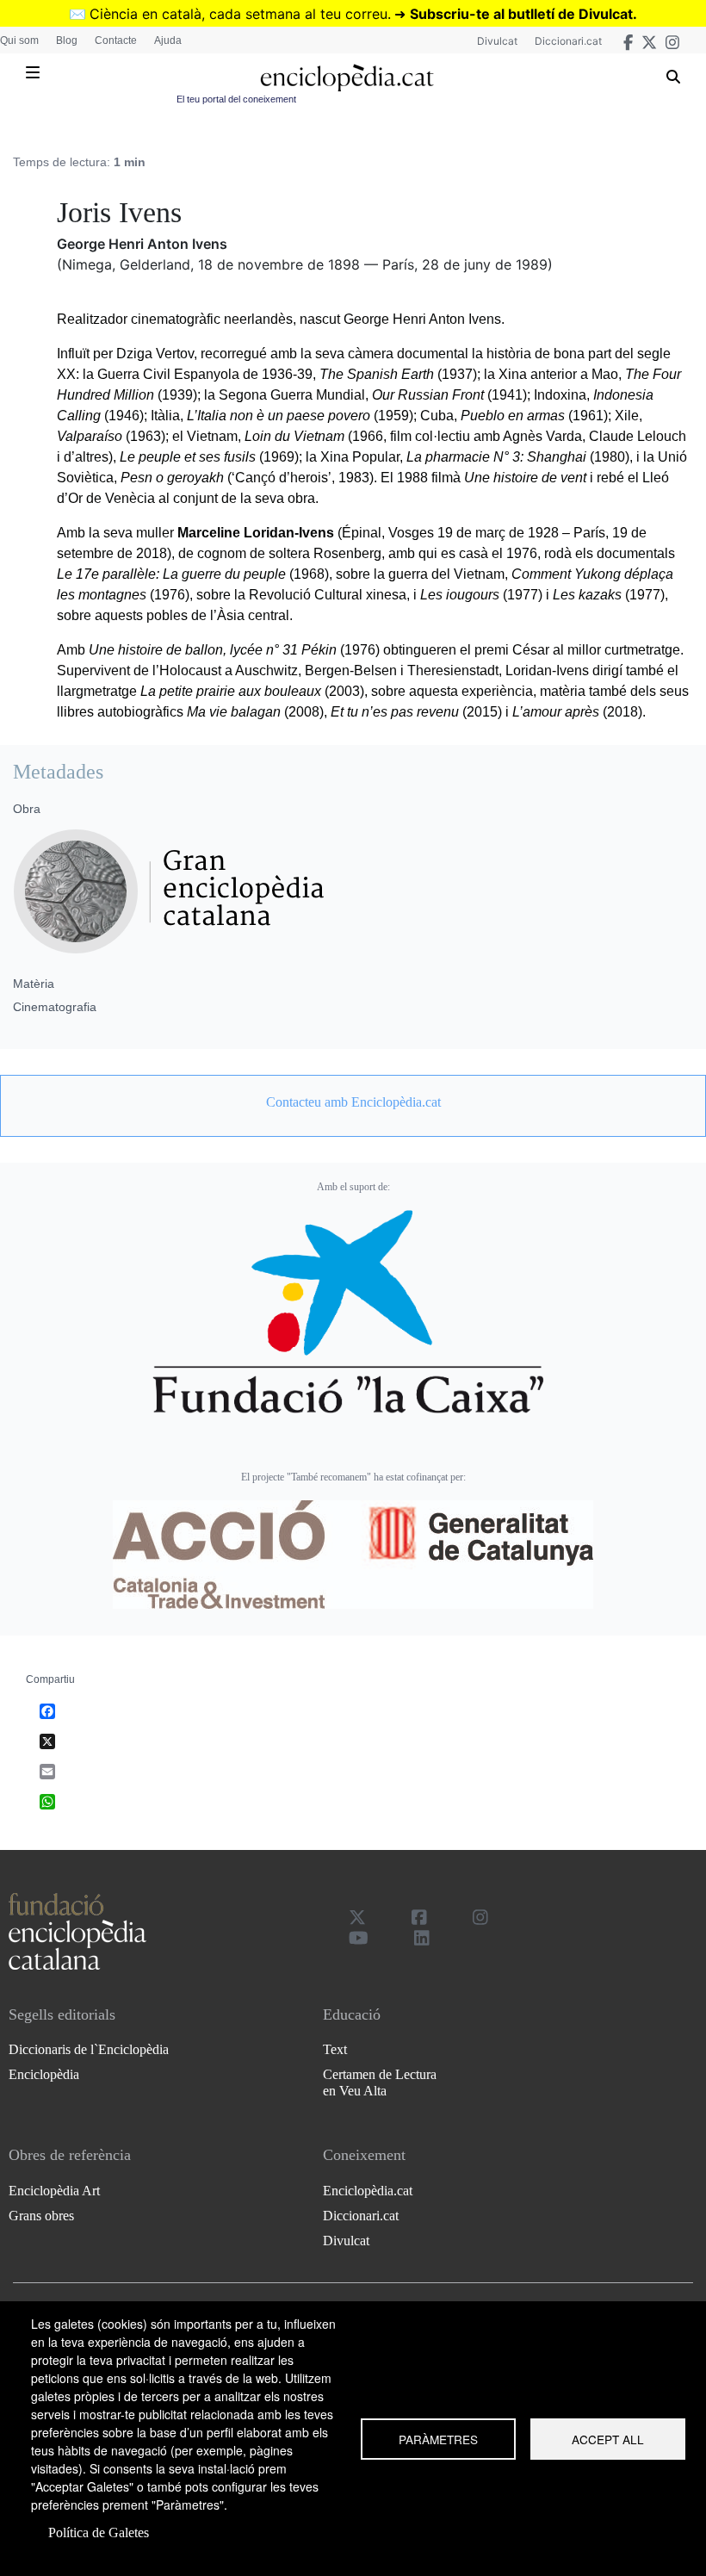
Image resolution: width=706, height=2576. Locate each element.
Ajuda (168, 40)
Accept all (608, 2439)
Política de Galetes (99, 2533)
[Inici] (347, 78)
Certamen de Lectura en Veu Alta (380, 2083)
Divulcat (497, 41)
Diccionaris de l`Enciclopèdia (89, 2049)
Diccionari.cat (568, 41)
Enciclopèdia (44, 2074)
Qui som (19, 40)
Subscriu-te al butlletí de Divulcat (521, 14)
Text (335, 2049)
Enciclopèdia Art (54, 2191)
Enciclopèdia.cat (368, 2191)
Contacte (116, 40)
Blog (67, 40)
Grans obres (41, 2216)
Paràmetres (438, 2439)
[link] (353, 1102)
